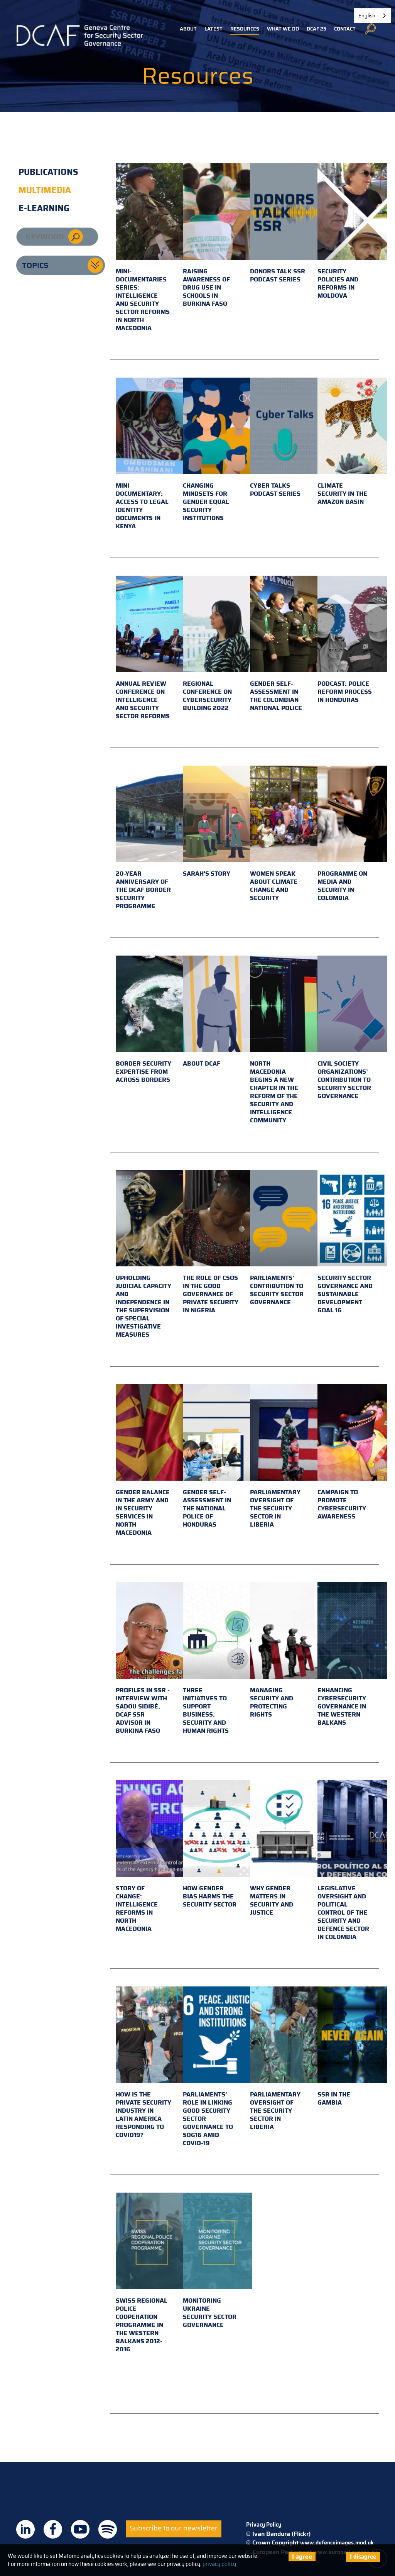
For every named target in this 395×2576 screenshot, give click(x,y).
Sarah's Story (207, 874)
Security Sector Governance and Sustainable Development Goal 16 (345, 1294)
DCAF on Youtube (80, 2529)
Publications (48, 172)
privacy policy (219, 2564)
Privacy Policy (264, 2525)
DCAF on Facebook (53, 2529)
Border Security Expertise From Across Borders (143, 1072)
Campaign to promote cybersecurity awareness (342, 1504)
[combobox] (373, 16)
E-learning (44, 208)
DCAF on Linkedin (25, 2529)
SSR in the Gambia (334, 2098)
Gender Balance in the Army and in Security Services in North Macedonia (143, 1512)
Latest (214, 29)
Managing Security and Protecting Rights (272, 1702)
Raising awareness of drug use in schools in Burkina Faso (206, 287)
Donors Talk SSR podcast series (278, 275)
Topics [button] (35, 265)
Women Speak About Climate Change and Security (274, 886)
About (188, 29)
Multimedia (45, 190)
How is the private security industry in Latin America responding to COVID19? (143, 2115)
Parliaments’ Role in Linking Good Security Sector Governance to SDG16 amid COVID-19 (208, 2119)
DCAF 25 (317, 29)
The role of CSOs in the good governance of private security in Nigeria (211, 1294)
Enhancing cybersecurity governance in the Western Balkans (342, 1706)
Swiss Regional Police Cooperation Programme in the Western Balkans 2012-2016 (142, 2325)
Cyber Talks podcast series (275, 490)
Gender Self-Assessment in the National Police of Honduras (207, 1508)
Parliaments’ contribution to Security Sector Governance (277, 1290)
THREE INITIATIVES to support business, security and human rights (206, 1710)
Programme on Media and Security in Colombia (342, 886)
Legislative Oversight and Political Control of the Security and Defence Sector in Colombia (343, 1913)
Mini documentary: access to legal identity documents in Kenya (142, 506)
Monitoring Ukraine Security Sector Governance (210, 2313)
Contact (345, 29)
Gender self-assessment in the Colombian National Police (276, 696)
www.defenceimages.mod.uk (337, 2543)
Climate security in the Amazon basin (342, 494)
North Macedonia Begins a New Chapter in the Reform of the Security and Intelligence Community (274, 1092)
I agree (302, 2557)
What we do (283, 29)
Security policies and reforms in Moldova (338, 283)
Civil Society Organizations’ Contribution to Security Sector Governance (344, 1080)
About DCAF (202, 1063)
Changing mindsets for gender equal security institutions (206, 502)
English (367, 16)
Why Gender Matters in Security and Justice (272, 1900)
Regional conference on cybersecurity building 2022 (207, 696)
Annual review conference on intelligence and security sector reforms (143, 700)
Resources (245, 29)
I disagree (363, 2557)
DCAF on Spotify (108, 2529)
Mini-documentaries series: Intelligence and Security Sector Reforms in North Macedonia (143, 300)
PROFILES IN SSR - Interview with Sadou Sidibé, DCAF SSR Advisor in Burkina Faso (143, 1710)
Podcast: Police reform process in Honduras (345, 692)
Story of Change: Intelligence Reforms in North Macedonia (137, 1908)
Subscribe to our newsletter (174, 2528)
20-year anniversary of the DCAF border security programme (143, 890)
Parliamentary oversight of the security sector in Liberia (275, 1508)
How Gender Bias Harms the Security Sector (210, 1896)
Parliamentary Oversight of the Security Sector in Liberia (275, 2111)
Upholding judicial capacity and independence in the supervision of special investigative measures (143, 1306)
